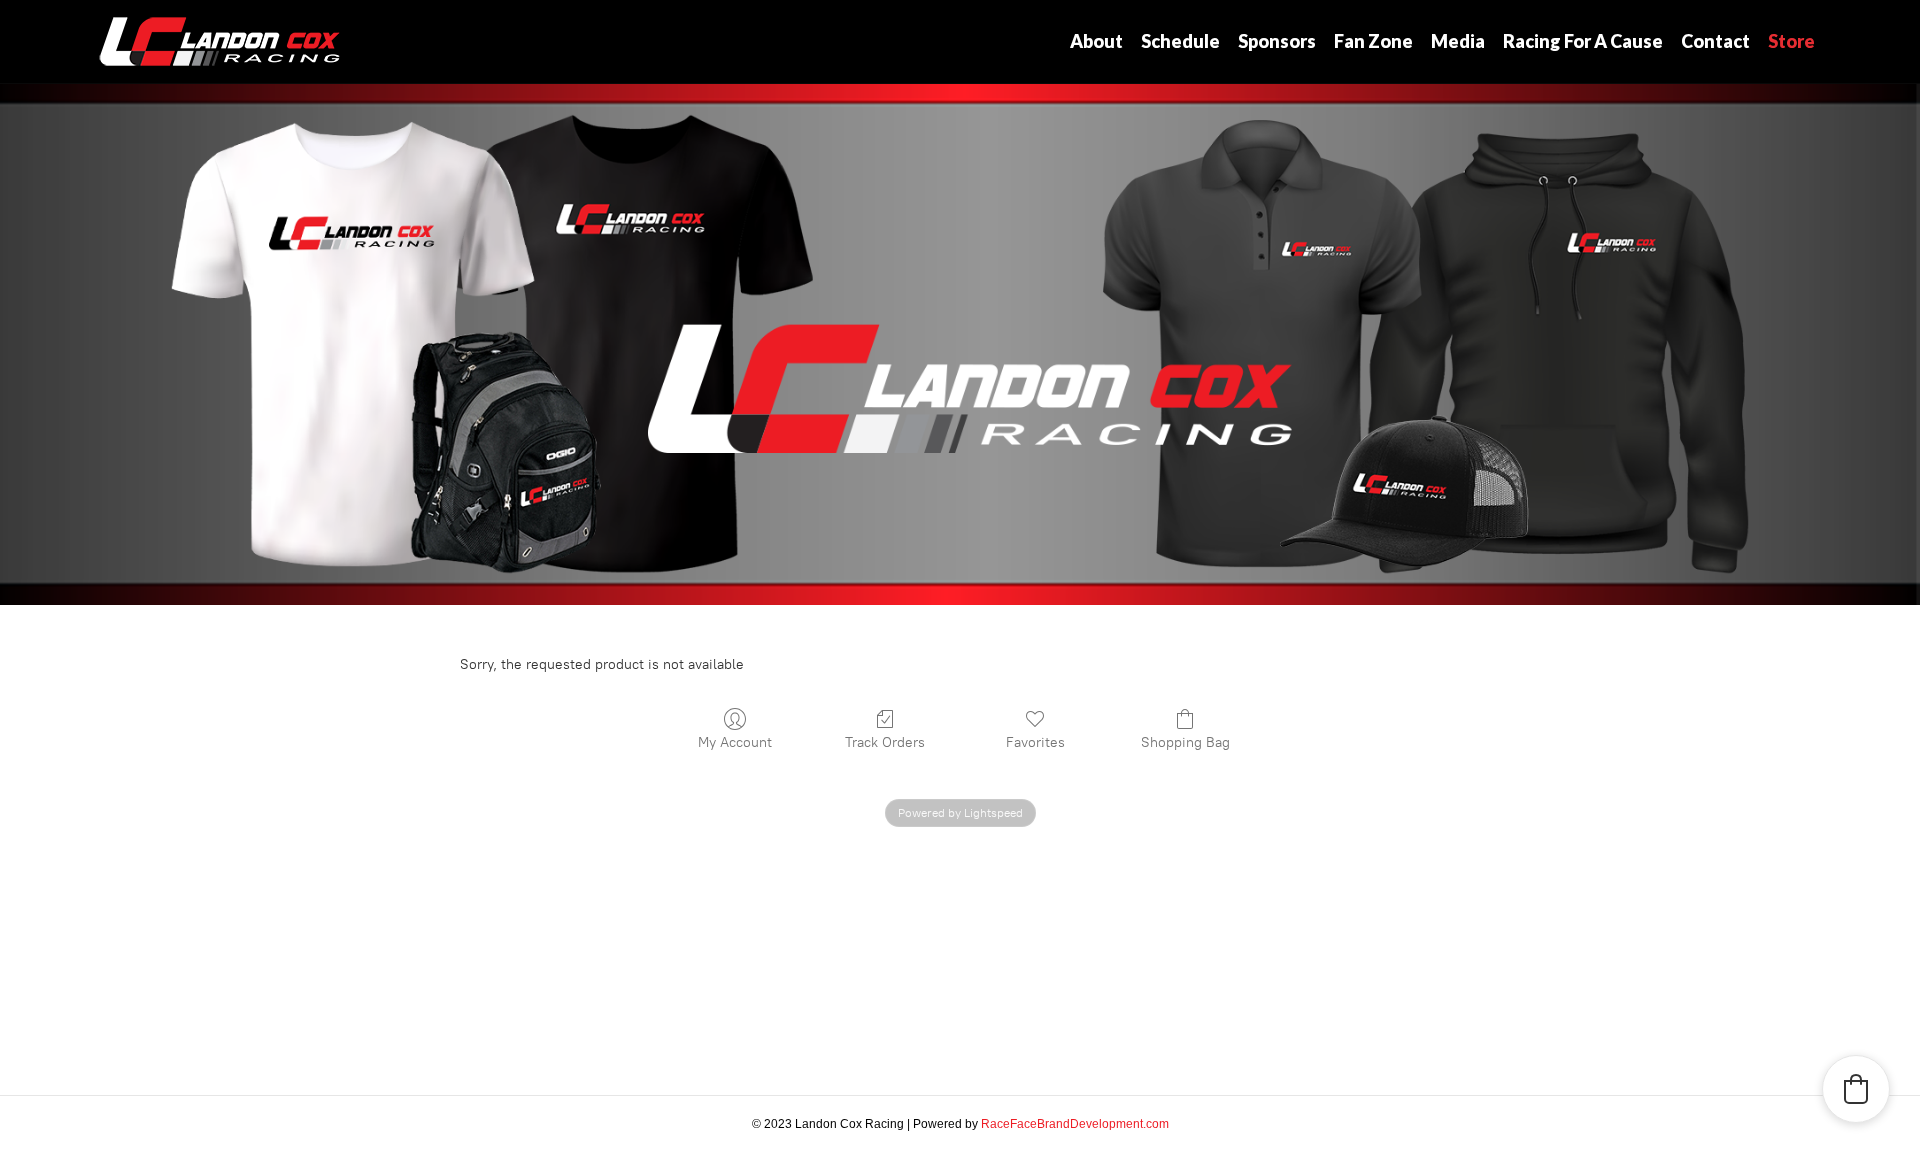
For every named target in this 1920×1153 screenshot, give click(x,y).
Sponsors (1277, 41)
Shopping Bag (1185, 742)
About (1096, 41)
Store (1791, 41)
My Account (735, 742)
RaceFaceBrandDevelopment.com (1075, 1124)
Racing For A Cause (1583, 41)
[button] (1856, 1089)
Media (1458, 41)
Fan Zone (1373, 41)
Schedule (1180, 41)
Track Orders (885, 742)
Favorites (1035, 742)
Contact (1715, 41)
